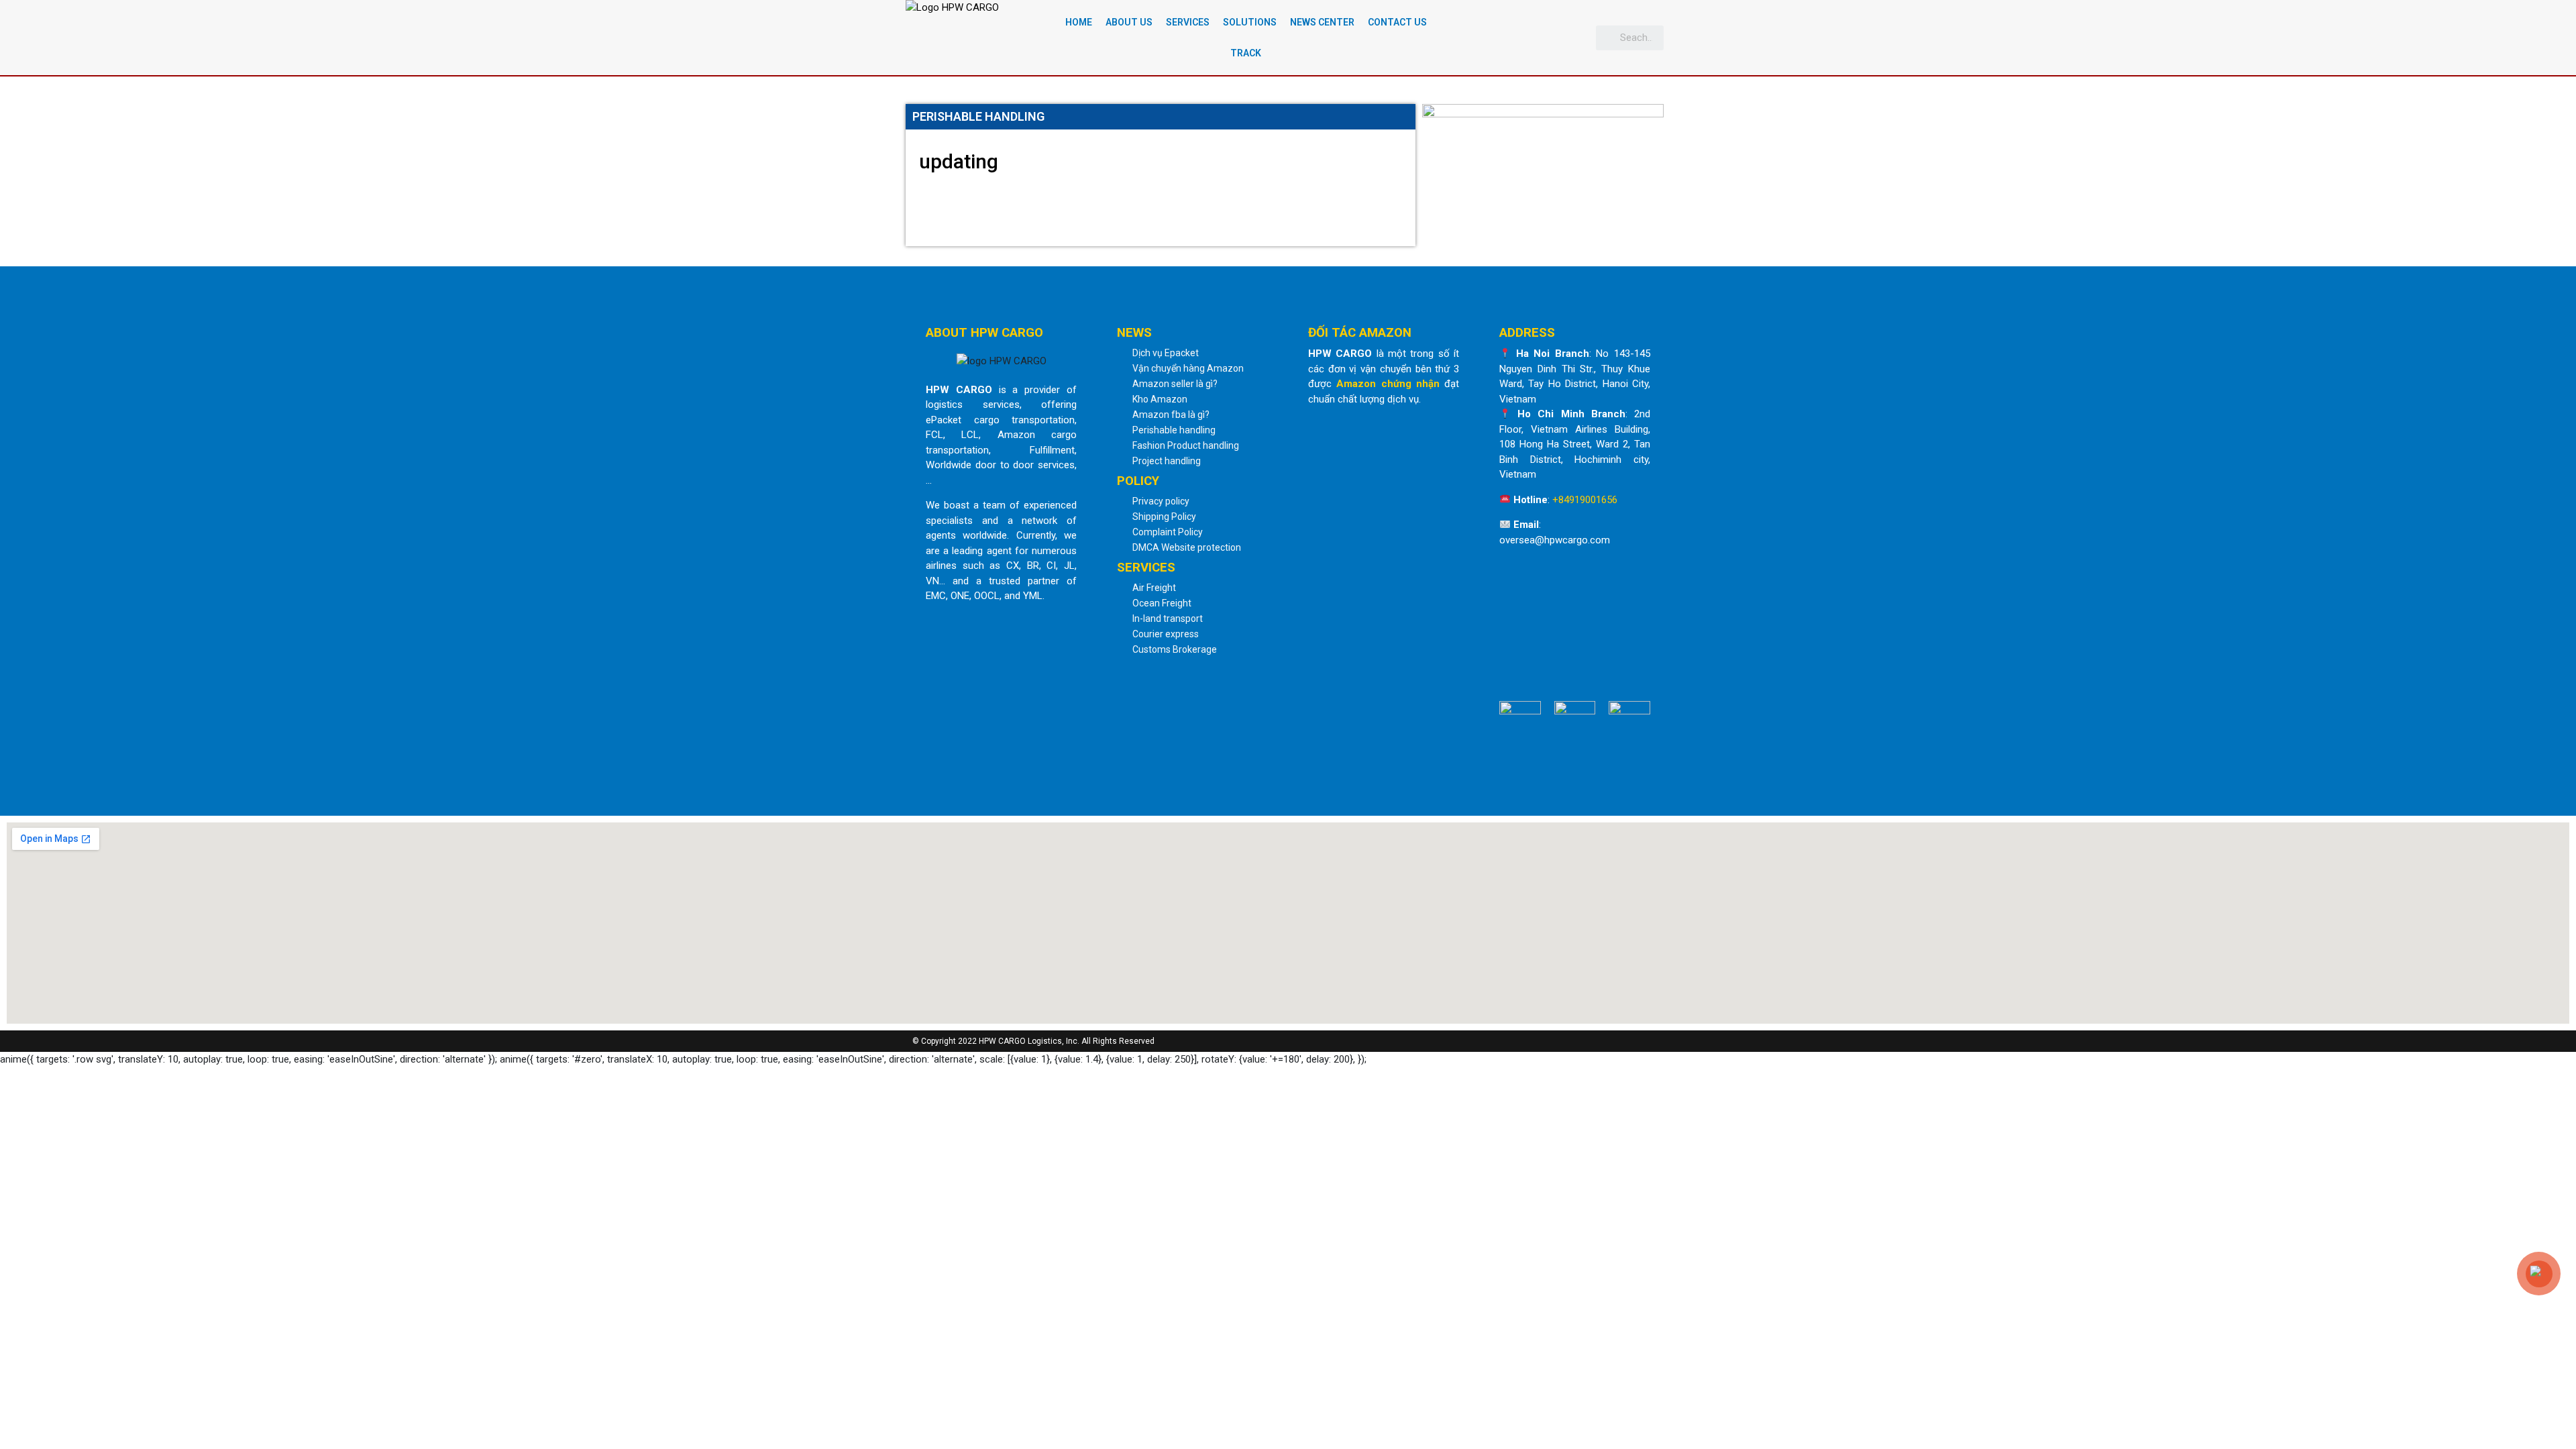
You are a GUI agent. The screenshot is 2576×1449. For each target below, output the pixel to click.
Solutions (1250, 22)
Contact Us (1397, 22)
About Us (1129, 22)
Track (1246, 53)
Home (1079, 22)
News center (1322, 22)
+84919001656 (1585, 500)
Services (1188, 22)
